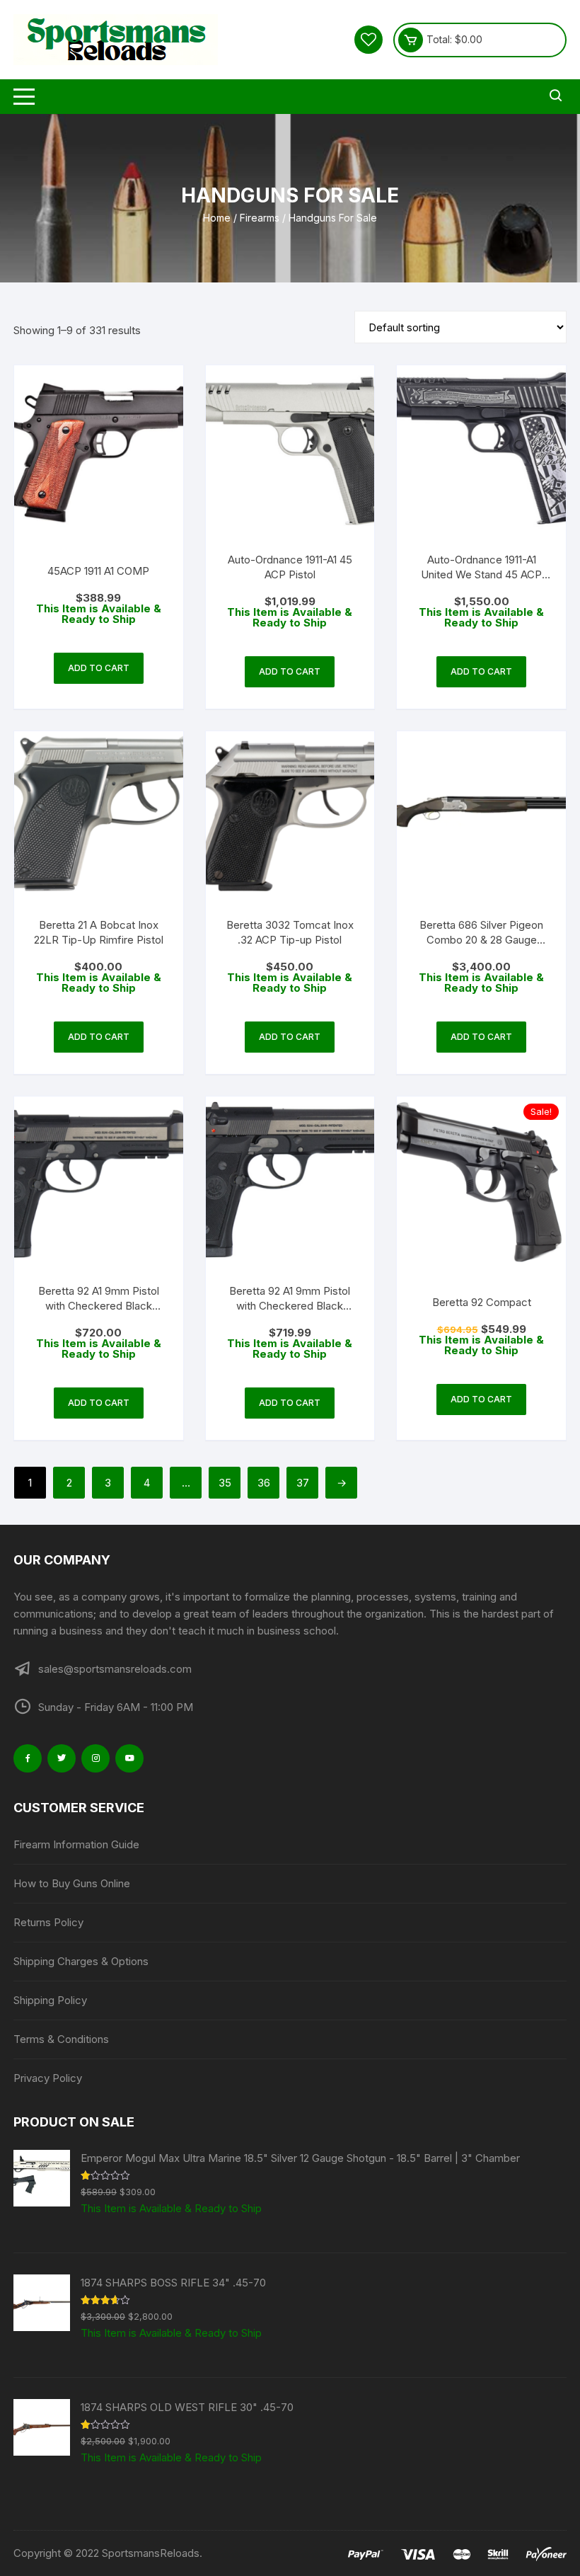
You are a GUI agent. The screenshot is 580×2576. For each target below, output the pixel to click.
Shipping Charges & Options (81, 1961)
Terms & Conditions (61, 2039)
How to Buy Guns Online (72, 1883)
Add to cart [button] (99, 668)
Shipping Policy (50, 2000)
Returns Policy (48, 1922)
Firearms (260, 218)
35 (225, 1483)
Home (217, 218)
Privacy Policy (48, 2078)
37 (303, 1483)
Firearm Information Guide (76, 1844)
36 (264, 1483)
